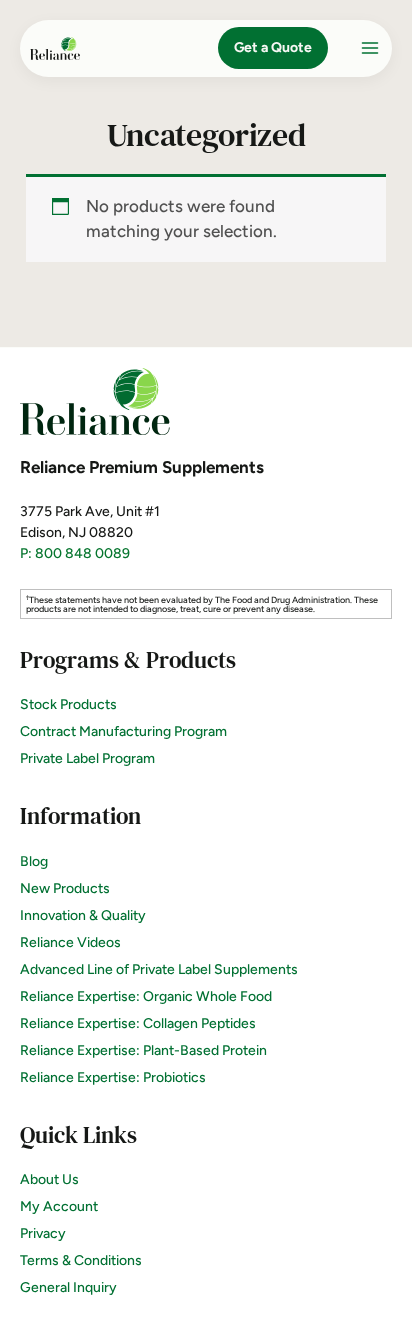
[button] (273, 48)
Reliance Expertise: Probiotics (113, 1077)
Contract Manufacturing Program (123, 731)
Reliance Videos (70, 942)
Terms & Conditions (81, 1260)
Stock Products (68, 704)
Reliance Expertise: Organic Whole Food (146, 996)
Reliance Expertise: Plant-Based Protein (143, 1050)
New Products (65, 888)
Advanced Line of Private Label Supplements (159, 969)
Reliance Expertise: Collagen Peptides (138, 1023)
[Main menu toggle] (370, 48)
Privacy (43, 1233)
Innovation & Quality (83, 915)
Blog (34, 861)
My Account (59, 1206)
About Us (49, 1179)
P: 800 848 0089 (75, 553)
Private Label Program (87, 758)
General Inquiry (68, 1287)
